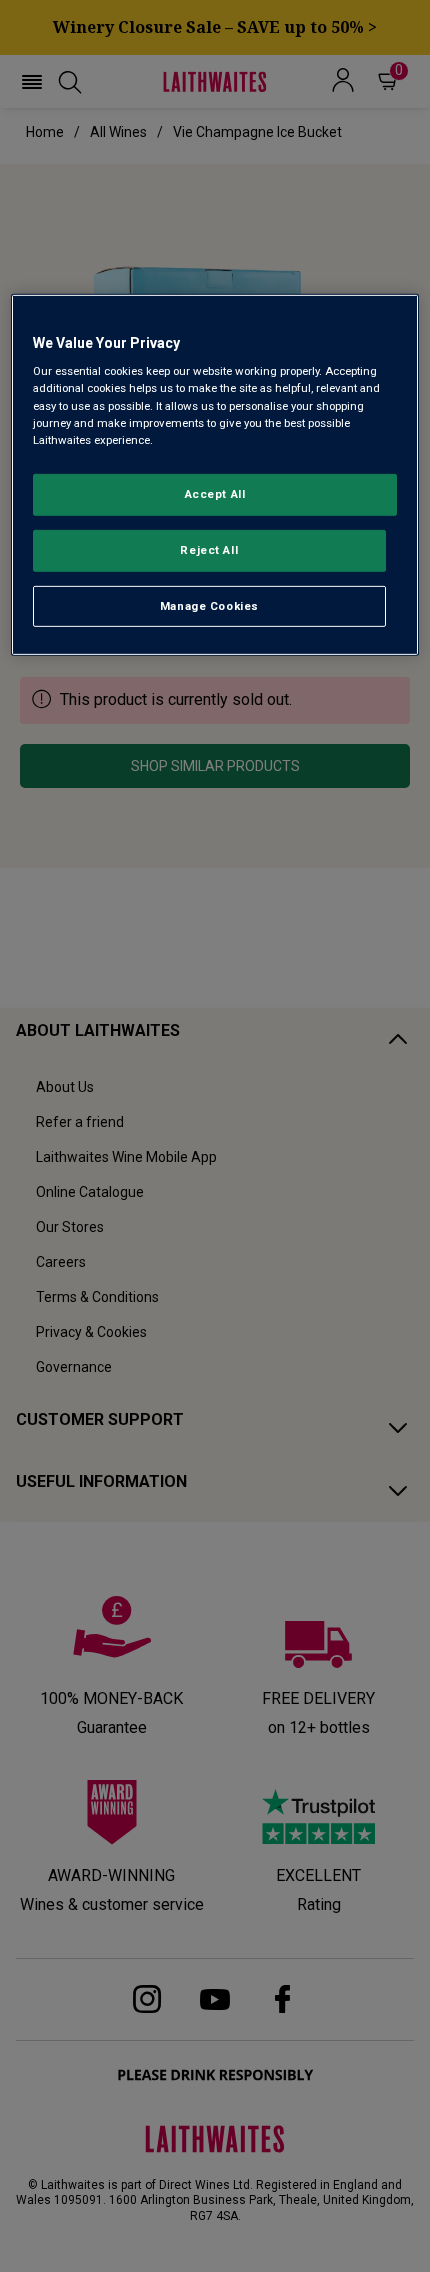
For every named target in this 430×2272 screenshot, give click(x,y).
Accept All (215, 494)
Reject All (209, 549)
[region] (215, 475)
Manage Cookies (209, 605)
